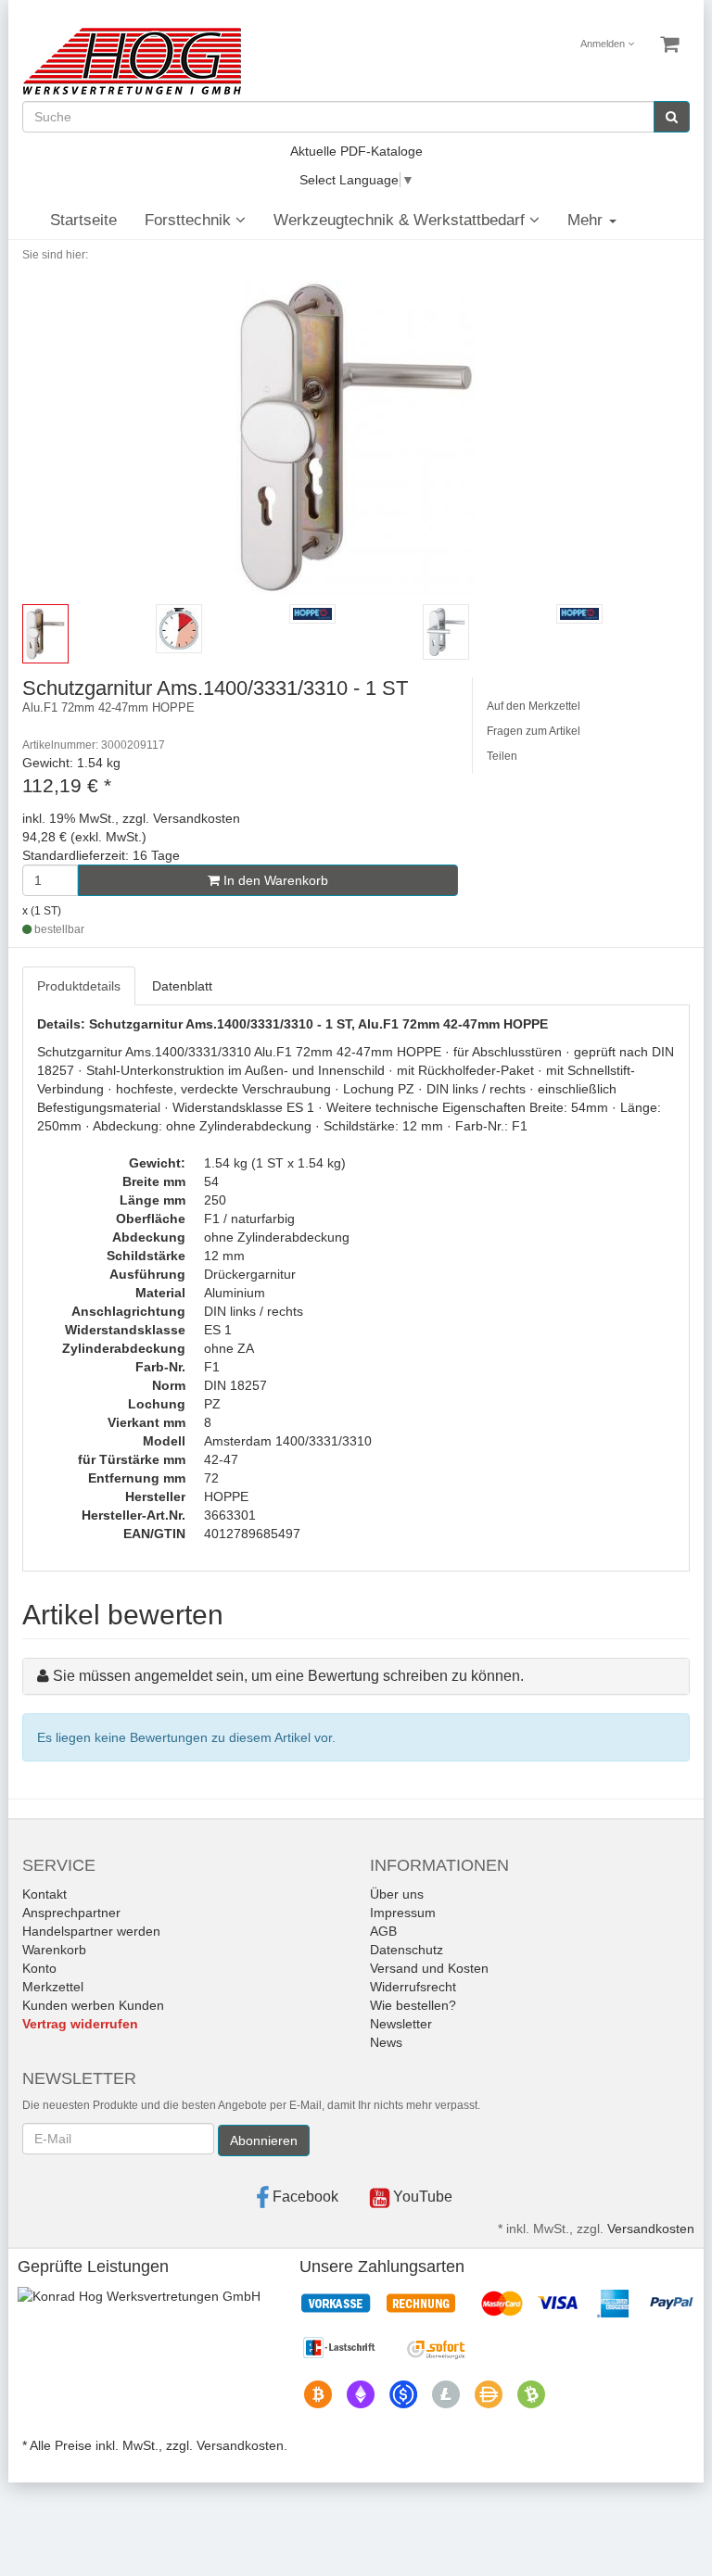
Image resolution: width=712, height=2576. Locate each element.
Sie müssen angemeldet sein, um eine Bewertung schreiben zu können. (288, 1676)
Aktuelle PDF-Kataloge (356, 151)
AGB (383, 1931)
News (386, 2042)
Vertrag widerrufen (80, 2024)
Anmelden (604, 44)
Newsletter (401, 2024)
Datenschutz (407, 1950)
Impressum (403, 1913)
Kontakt (44, 1894)
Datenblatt (182, 986)
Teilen (502, 756)
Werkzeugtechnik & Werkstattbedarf (401, 220)
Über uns (397, 1894)
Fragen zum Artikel (534, 731)
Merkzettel (53, 1987)
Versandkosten (651, 2229)
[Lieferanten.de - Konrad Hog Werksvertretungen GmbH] (139, 2294)
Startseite (83, 220)
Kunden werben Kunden (93, 2005)
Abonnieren (264, 2140)
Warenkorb (54, 1950)
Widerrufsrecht (413, 1987)
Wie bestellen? (413, 2005)
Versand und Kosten (429, 1968)
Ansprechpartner (71, 1913)
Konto (39, 1968)
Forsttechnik (190, 220)
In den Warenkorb (274, 880)
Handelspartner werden (91, 1931)
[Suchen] (672, 117)
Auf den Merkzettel (534, 706)
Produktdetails (79, 986)
